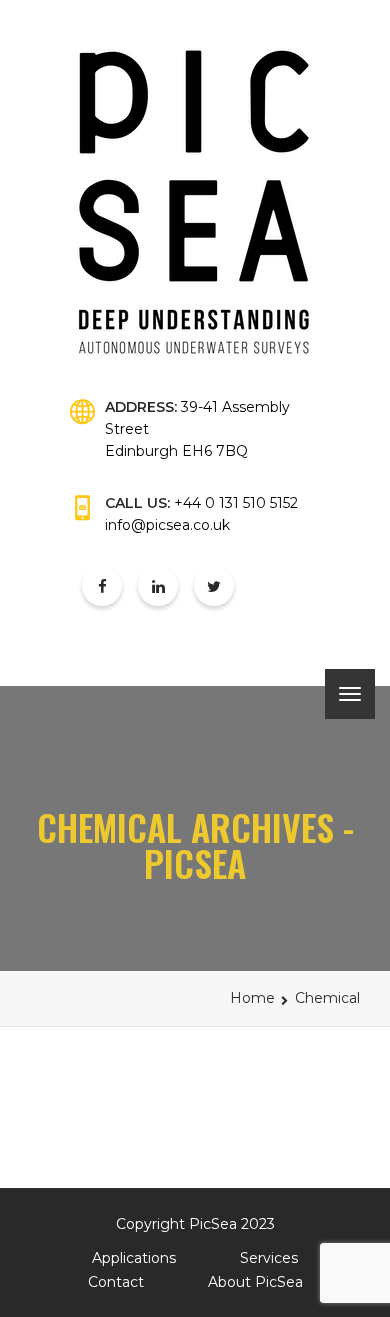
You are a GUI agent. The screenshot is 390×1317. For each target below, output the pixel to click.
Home (252, 998)
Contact (116, 1282)
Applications (134, 1258)
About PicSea (255, 1282)
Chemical (327, 998)
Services (269, 1258)
